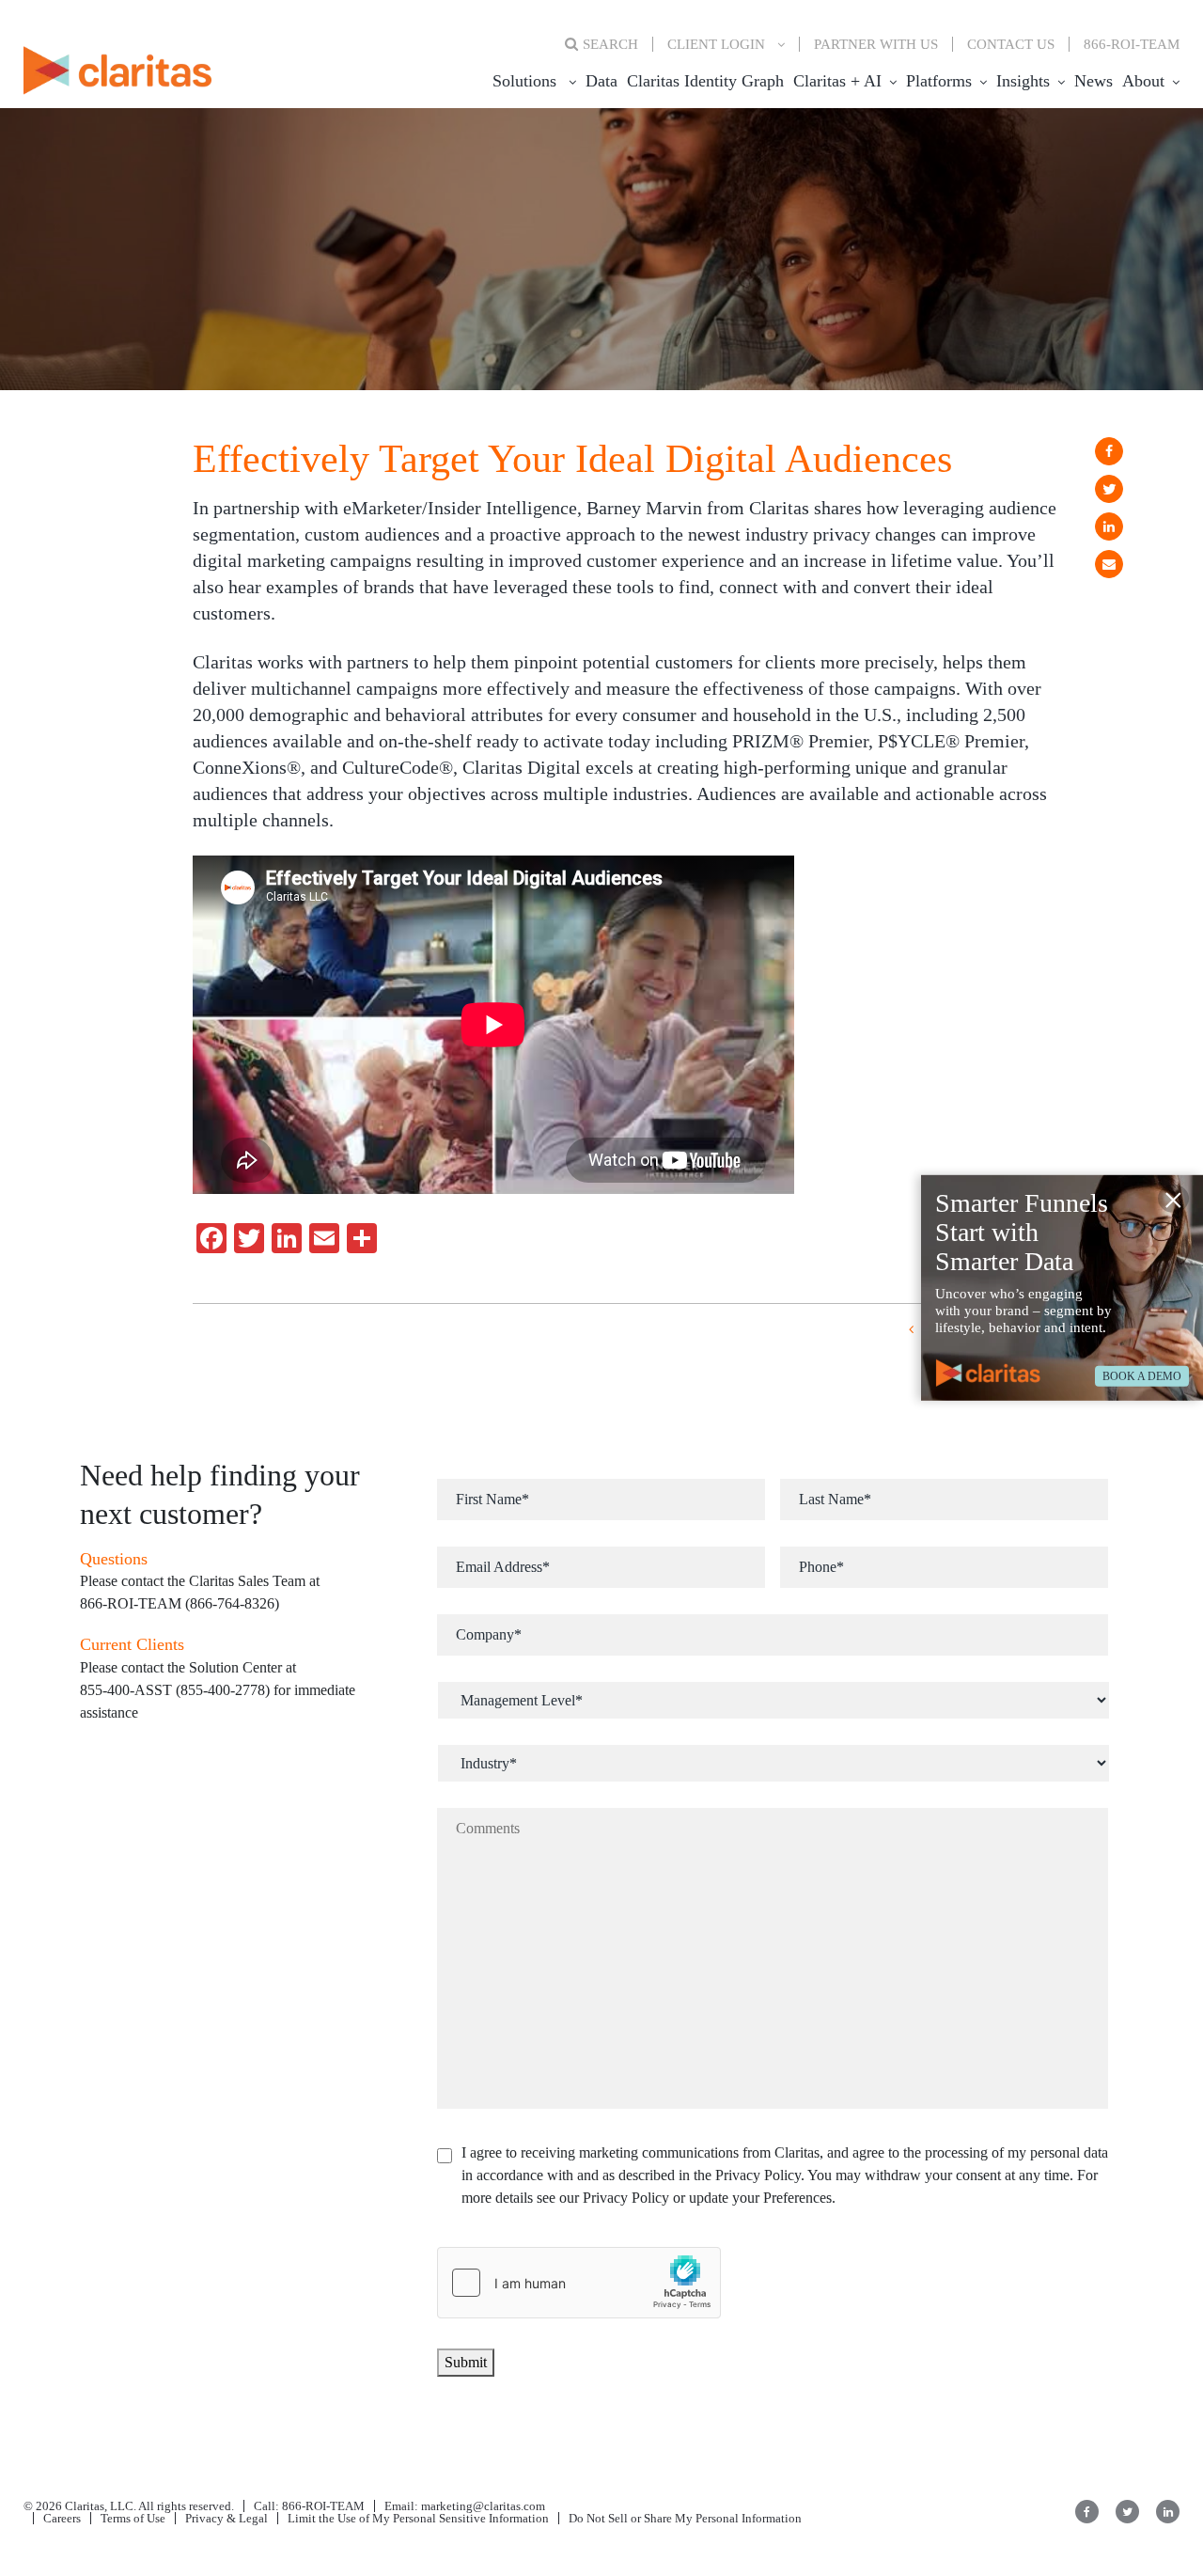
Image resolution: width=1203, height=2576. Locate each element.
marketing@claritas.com (482, 2506)
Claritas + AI (837, 81)
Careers (62, 2518)
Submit (466, 2362)
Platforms (939, 81)
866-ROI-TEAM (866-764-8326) (180, 1603)
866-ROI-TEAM (1132, 44)
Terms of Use (133, 2518)
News (1094, 81)
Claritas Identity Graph (705, 81)
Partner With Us (876, 44)
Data (601, 81)
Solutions (524, 81)
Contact (1011, 44)
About (1143, 81)
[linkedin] (1109, 526)
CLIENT (716, 44)
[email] (1109, 564)
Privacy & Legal (227, 2518)
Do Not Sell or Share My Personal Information (685, 2518)
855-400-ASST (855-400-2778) (175, 1690)
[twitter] (1109, 489)
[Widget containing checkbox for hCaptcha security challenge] (579, 2283)
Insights (1023, 81)
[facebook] (1109, 451)
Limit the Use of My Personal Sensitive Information (418, 2518)
